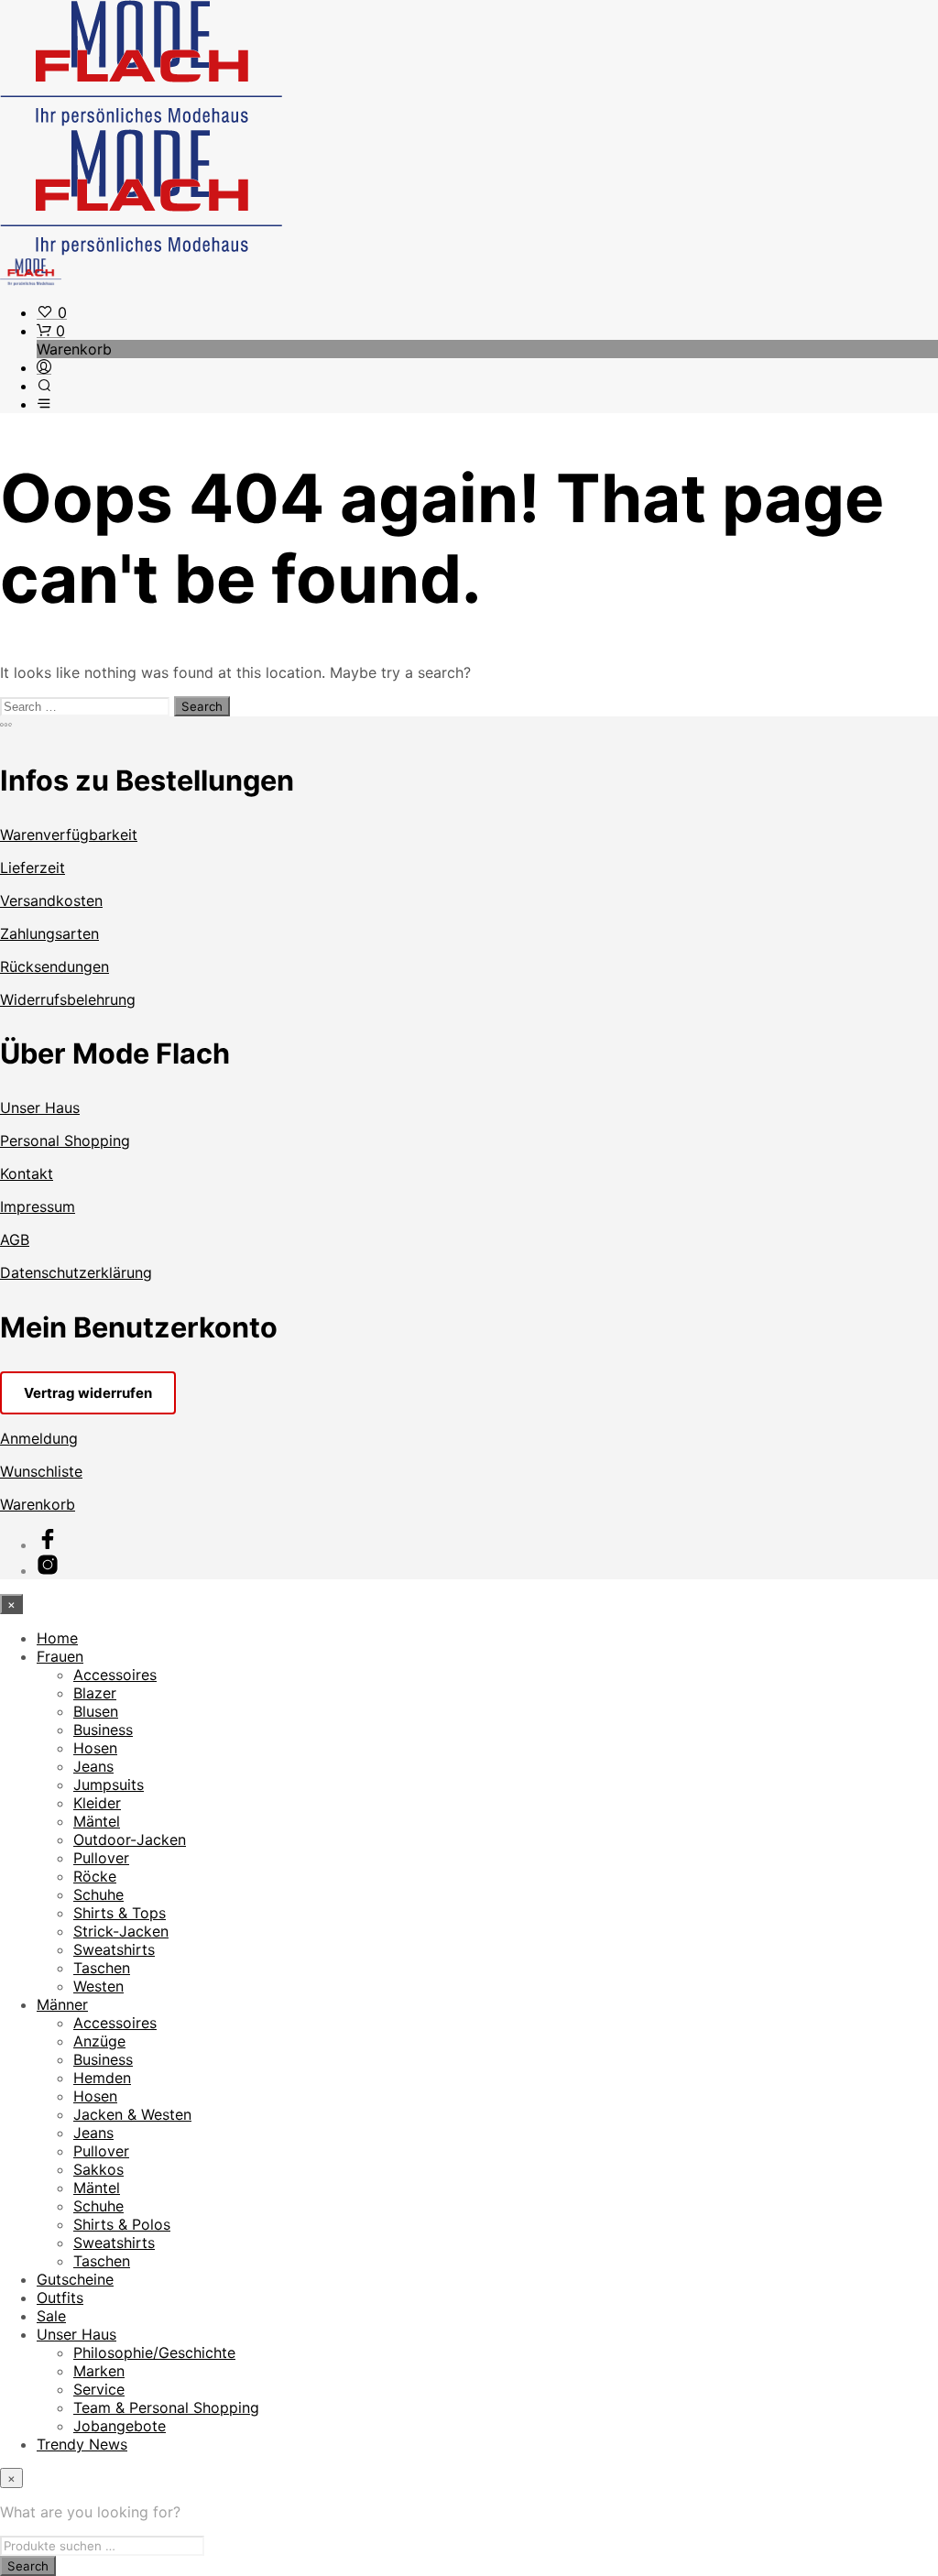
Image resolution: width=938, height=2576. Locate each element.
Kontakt (27, 1173)
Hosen (95, 1748)
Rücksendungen (55, 966)
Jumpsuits (109, 1785)
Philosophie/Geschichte (154, 2352)
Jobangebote (120, 2426)
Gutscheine (75, 2279)
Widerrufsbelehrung (68, 999)
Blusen (96, 1711)
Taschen (102, 1968)
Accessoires (115, 1675)
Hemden (102, 2078)
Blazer (95, 1693)
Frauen (60, 1656)
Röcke (95, 1876)
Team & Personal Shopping (166, 2407)
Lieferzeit (33, 868)
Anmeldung (39, 1438)
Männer (62, 2004)
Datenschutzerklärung (76, 1272)
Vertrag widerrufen (88, 1393)
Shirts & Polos (122, 2224)
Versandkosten (51, 901)
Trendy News (82, 2444)
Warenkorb (38, 1504)
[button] (52, 312)
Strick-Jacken (121, 1931)
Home (57, 1638)
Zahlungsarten (49, 933)
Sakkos (98, 2169)
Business (103, 1730)
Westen (98, 1986)
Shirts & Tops (120, 1913)
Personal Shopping (65, 1141)
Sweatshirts (114, 1949)
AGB (15, 1239)
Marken (99, 2371)
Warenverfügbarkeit (69, 835)
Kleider (97, 1803)
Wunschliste (41, 1471)
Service (99, 2389)
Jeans (93, 1766)
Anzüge (99, 2041)
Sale (51, 2316)
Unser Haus (40, 1108)
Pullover (101, 1858)
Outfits (60, 2298)
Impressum (38, 1206)
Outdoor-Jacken (130, 1839)
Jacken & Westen (132, 2114)
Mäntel (97, 1821)
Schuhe (98, 1894)
